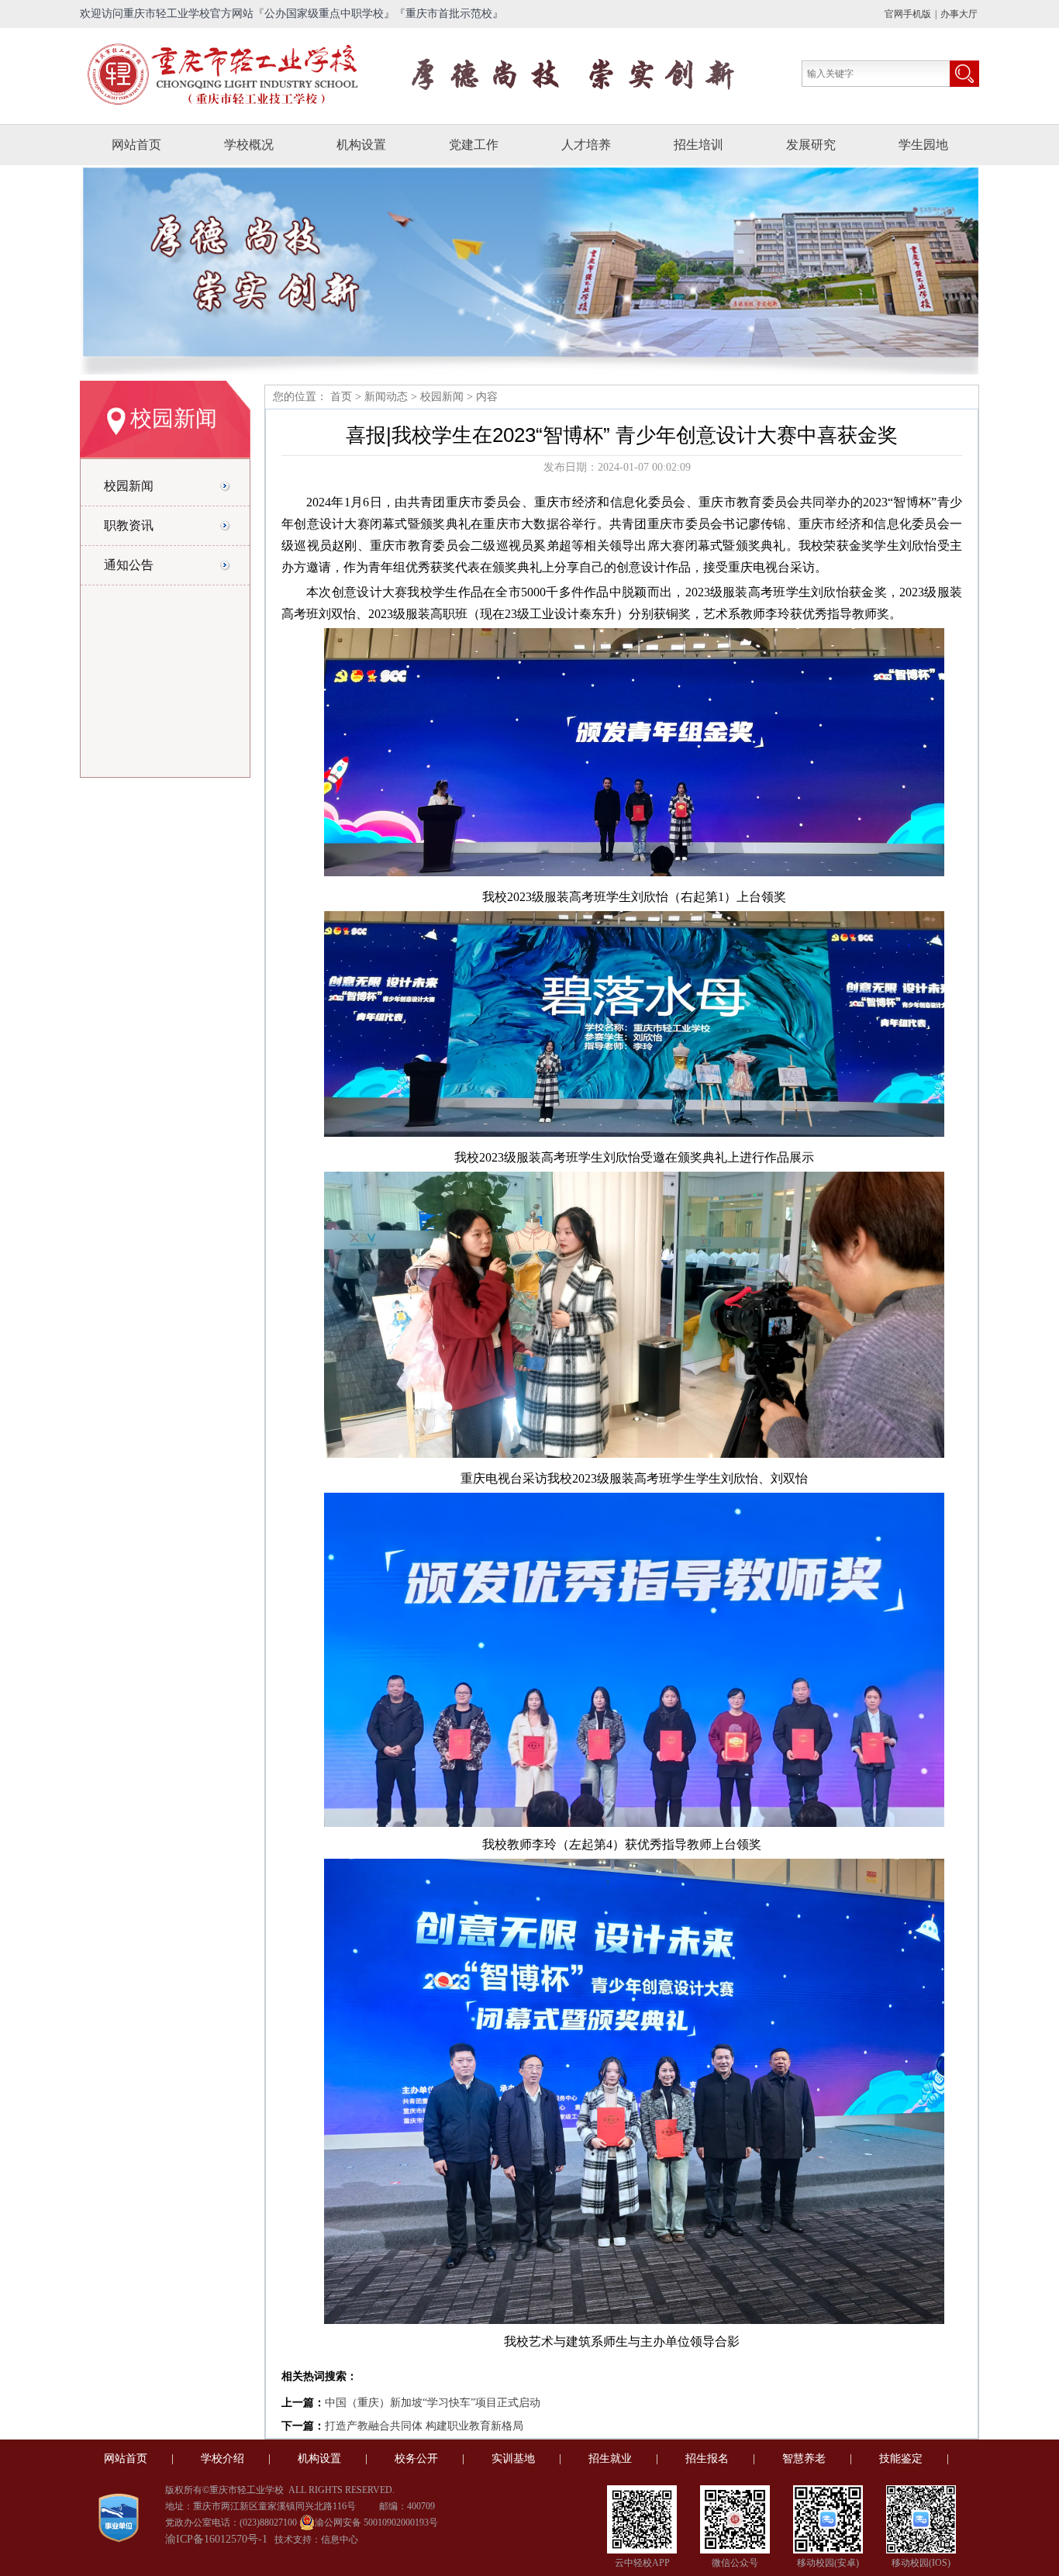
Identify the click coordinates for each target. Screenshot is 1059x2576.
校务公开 (416, 2459)
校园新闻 (442, 397)
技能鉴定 (901, 2459)
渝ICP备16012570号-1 (216, 2539)
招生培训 (699, 145)
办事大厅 (959, 14)
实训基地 (513, 2459)
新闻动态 (386, 397)
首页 (340, 397)
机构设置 (361, 145)
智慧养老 (804, 2459)
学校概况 (249, 145)
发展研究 (811, 145)
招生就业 (610, 2459)
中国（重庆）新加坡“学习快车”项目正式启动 (433, 2403)
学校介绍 (222, 2459)
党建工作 (474, 145)
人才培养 (586, 145)
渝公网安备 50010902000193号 (376, 2522)
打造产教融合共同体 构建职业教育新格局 (424, 2426)
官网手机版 (908, 14)
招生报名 (707, 2459)
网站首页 (136, 145)
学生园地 (923, 145)
